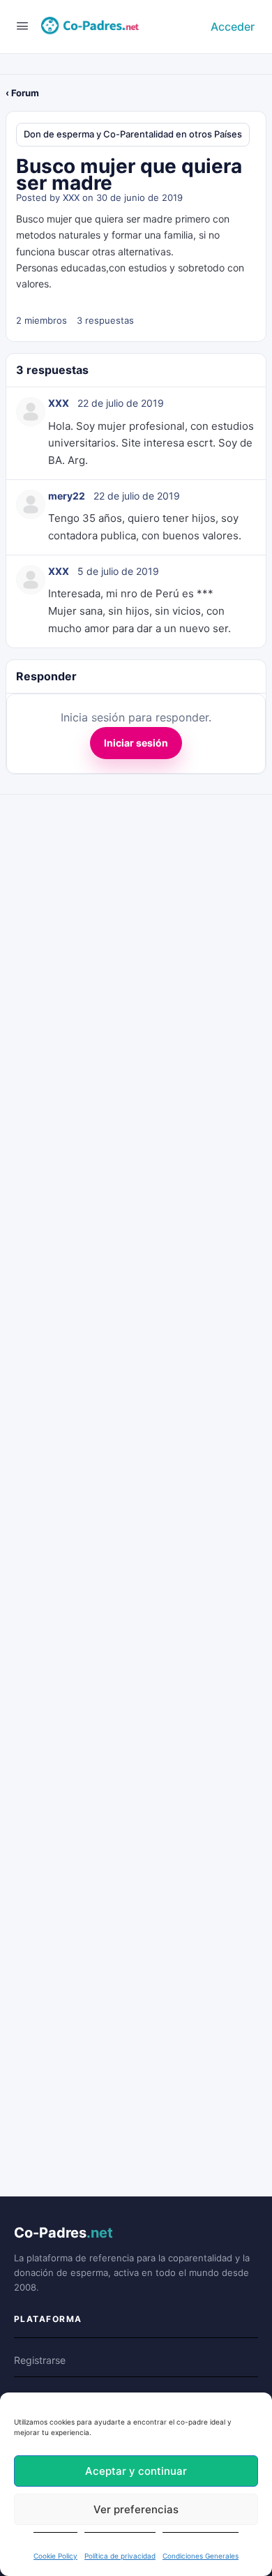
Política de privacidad (120, 2556)
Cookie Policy (55, 2556)
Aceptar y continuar (136, 2471)
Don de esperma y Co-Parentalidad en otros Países (133, 134)
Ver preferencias (136, 2509)
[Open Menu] (22, 25)
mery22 (67, 496)
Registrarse (40, 2360)
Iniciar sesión (136, 743)
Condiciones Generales (201, 2556)
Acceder (233, 27)
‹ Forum (22, 93)
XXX (71, 197)
